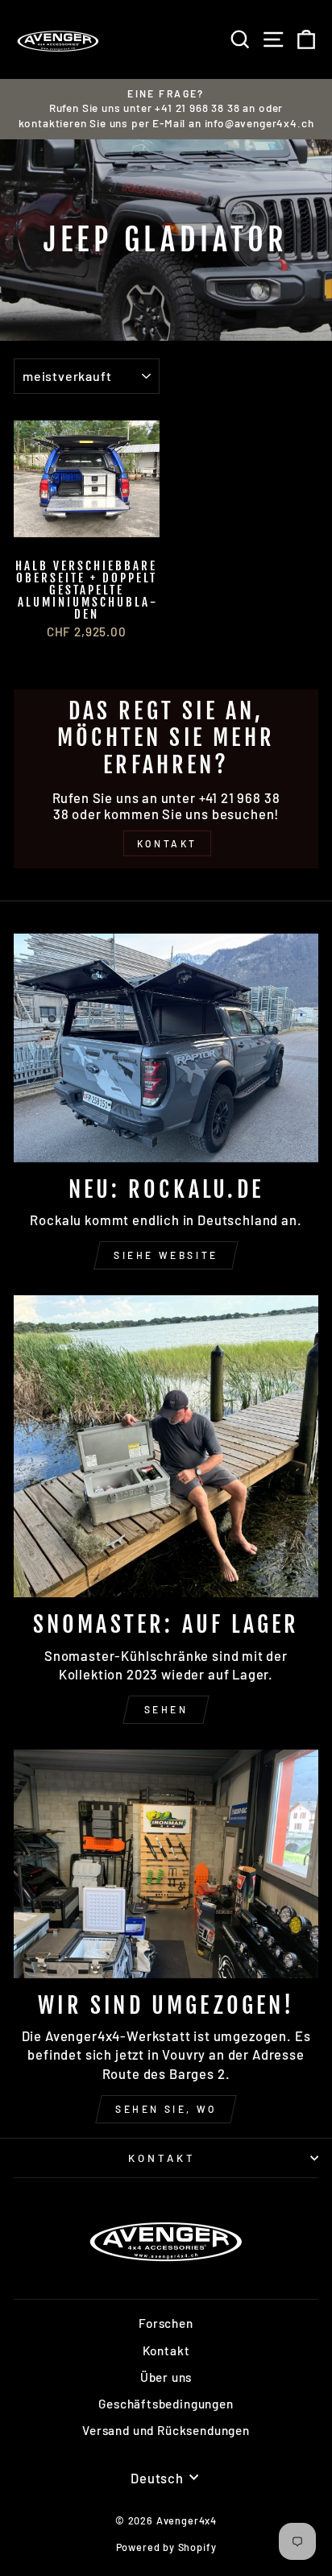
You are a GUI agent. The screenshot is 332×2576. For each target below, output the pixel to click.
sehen (166, 1709)
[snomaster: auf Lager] (166, 1446)
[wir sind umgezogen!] (166, 1864)
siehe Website (166, 1255)
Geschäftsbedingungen (166, 2404)
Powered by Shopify (166, 2547)
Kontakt (162, 2158)
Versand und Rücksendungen (166, 2430)
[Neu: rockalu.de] (166, 1048)
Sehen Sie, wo (166, 2109)
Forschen (166, 2323)
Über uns (166, 2377)
